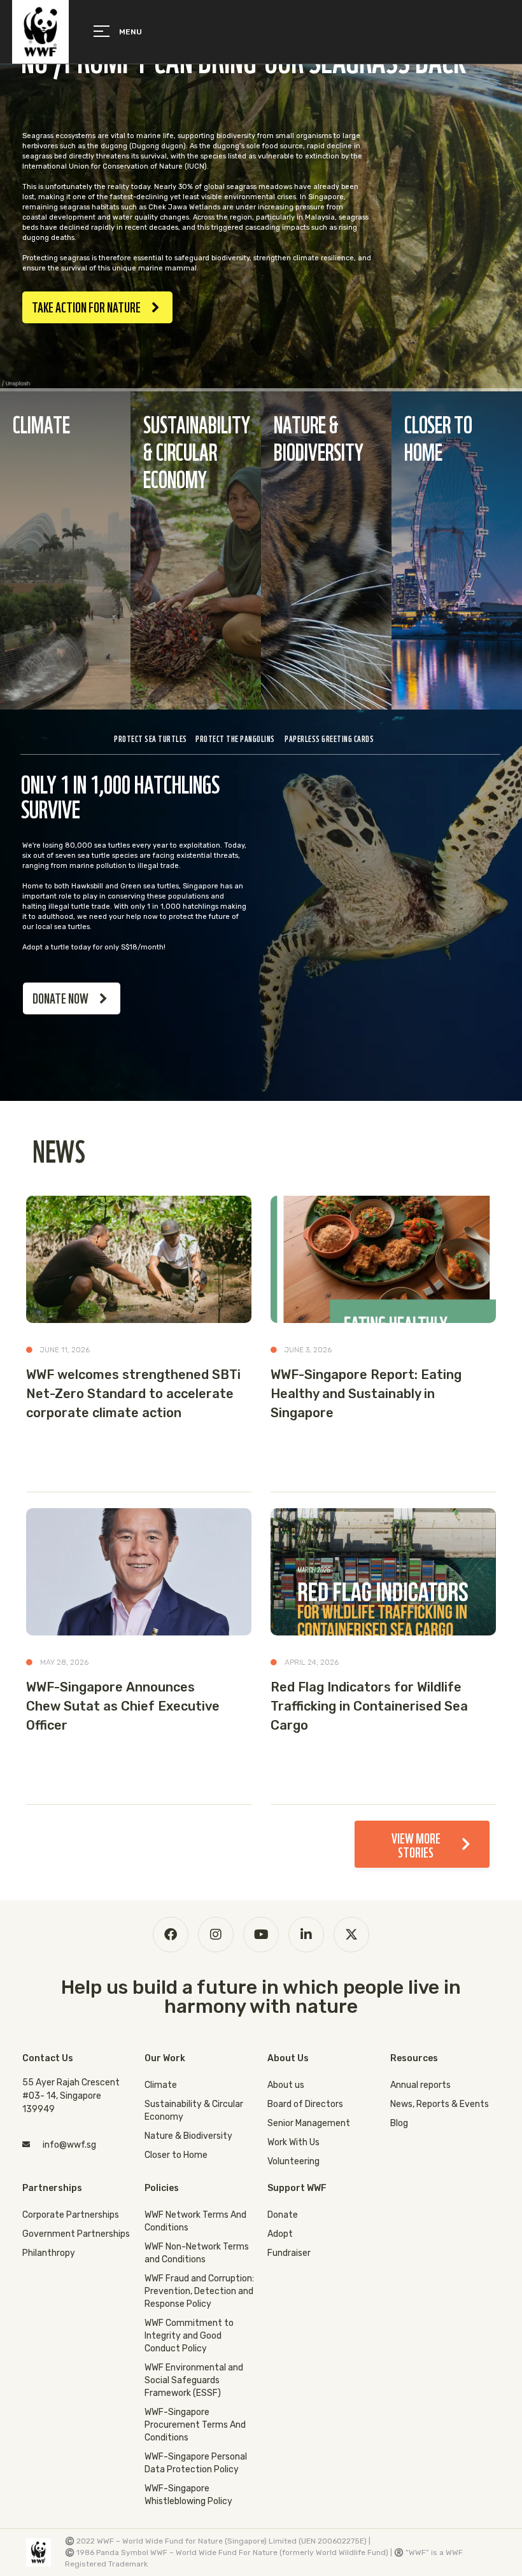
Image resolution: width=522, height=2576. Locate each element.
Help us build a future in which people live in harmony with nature (261, 1997)
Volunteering (293, 2161)
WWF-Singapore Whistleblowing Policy (188, 2495)
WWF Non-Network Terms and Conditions (197, 2253)
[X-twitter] (351, 1935)
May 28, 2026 (64, 1662)
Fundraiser (289, 2253)
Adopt (280, 2234)
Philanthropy (49, 2253)
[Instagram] (216, 1935)
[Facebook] (171, 1935)
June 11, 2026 (65, 1350)
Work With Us (293, 2142)
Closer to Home (176, 2155)
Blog (399, 2123)
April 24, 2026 (312, 1662)
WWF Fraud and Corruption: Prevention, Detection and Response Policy (199, 2291)
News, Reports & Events (440, 2104)
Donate (283, 2215)
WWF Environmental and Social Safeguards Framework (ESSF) (194, 2380)
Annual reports (420, 2085)
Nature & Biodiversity (188, 2136)
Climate (161, 2085)
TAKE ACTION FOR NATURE (86, 306)
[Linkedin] (306, 1935)
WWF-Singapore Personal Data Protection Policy (196, 2463)
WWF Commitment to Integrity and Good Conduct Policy (189, 2336)
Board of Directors (305, 2104)
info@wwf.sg (69, 2145)
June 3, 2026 (308, 1350)
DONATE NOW (60, 997)
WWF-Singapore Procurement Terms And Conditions (195, 2425)
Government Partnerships (76, 2234)
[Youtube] (261, 1935)
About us (286, 2085)
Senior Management (309, 2123)
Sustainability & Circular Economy (194, 2110)
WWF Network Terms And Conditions (195, 2221)
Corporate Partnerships (71, 2215)
